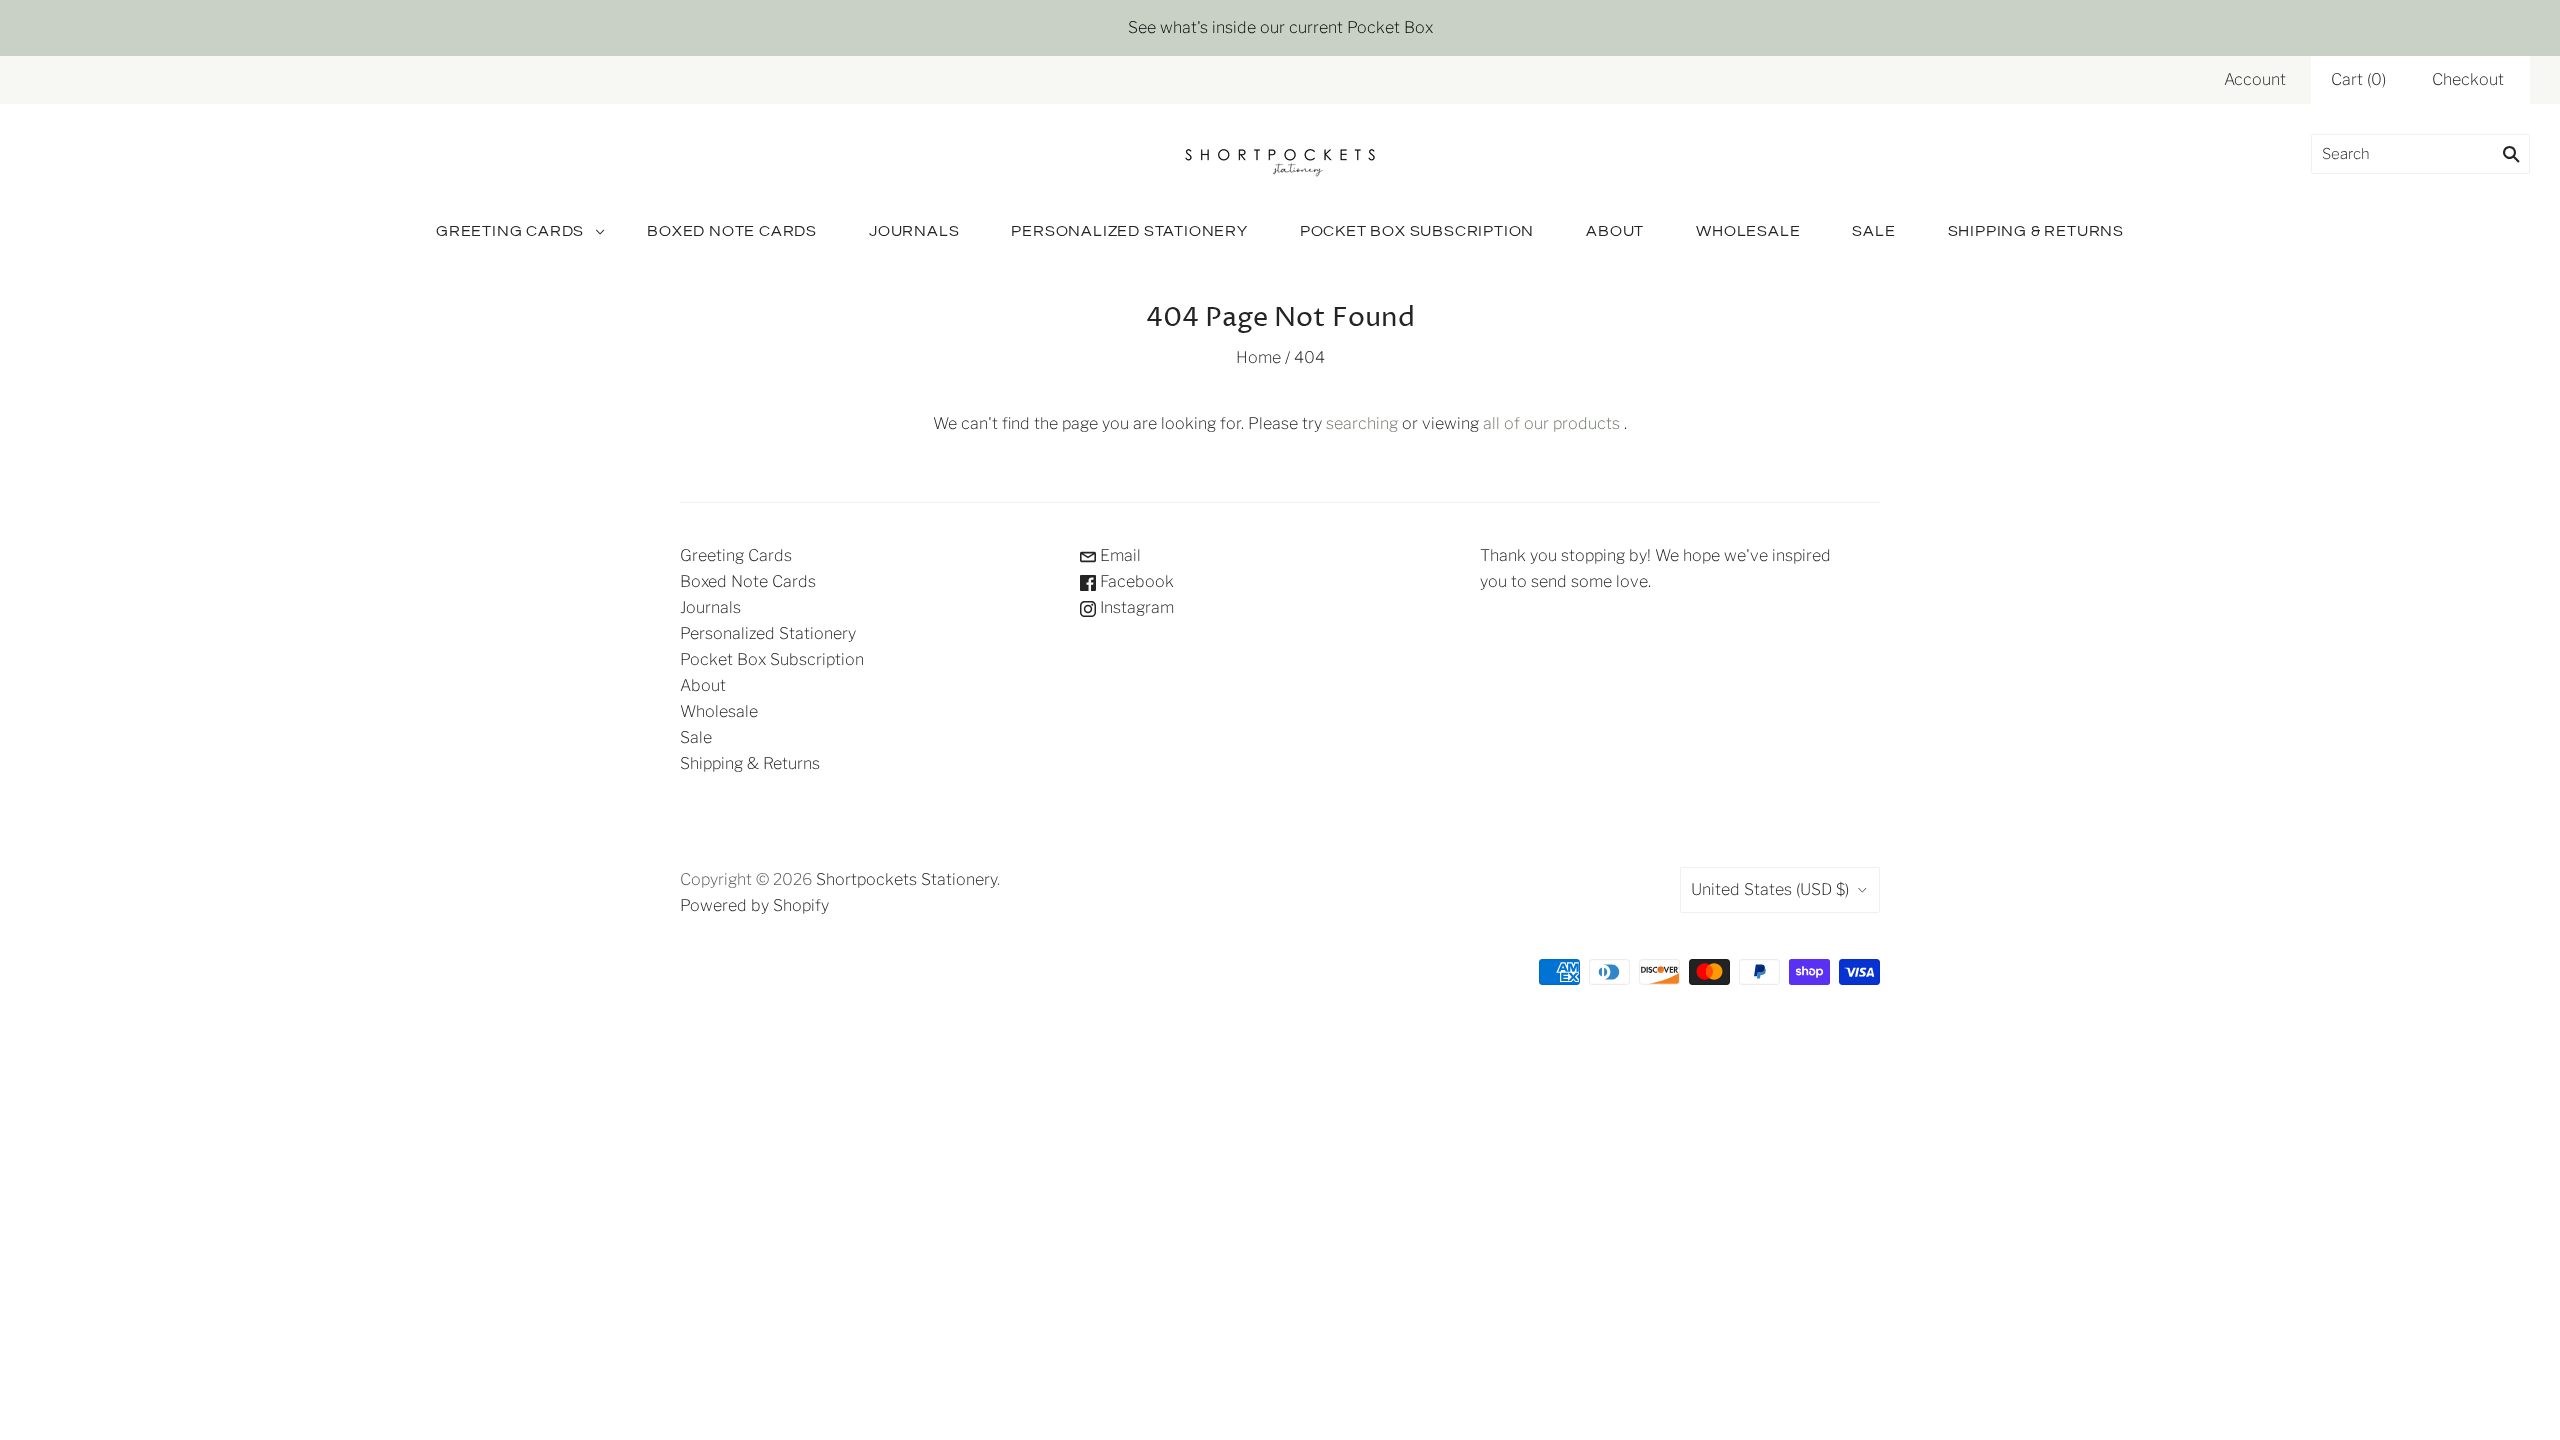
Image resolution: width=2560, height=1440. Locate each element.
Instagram (1135, 607)
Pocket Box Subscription (1417, 231)
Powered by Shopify (754, 905)
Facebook (1135, 581)
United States (1770, 889)
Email (1118, 555)
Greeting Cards (510, 231)
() (2358, 79)
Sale (1873, 231)
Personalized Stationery (1129, 231)
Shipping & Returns (2036, 231)
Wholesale (1748, 231)
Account (2255, 79)
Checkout (2468, 79)
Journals (914, 231)
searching (1362, 423)
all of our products (1551, 423)
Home (1258, 357)
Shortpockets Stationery (906, 879)
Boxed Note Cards (732, 231)
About (1615, 231)
